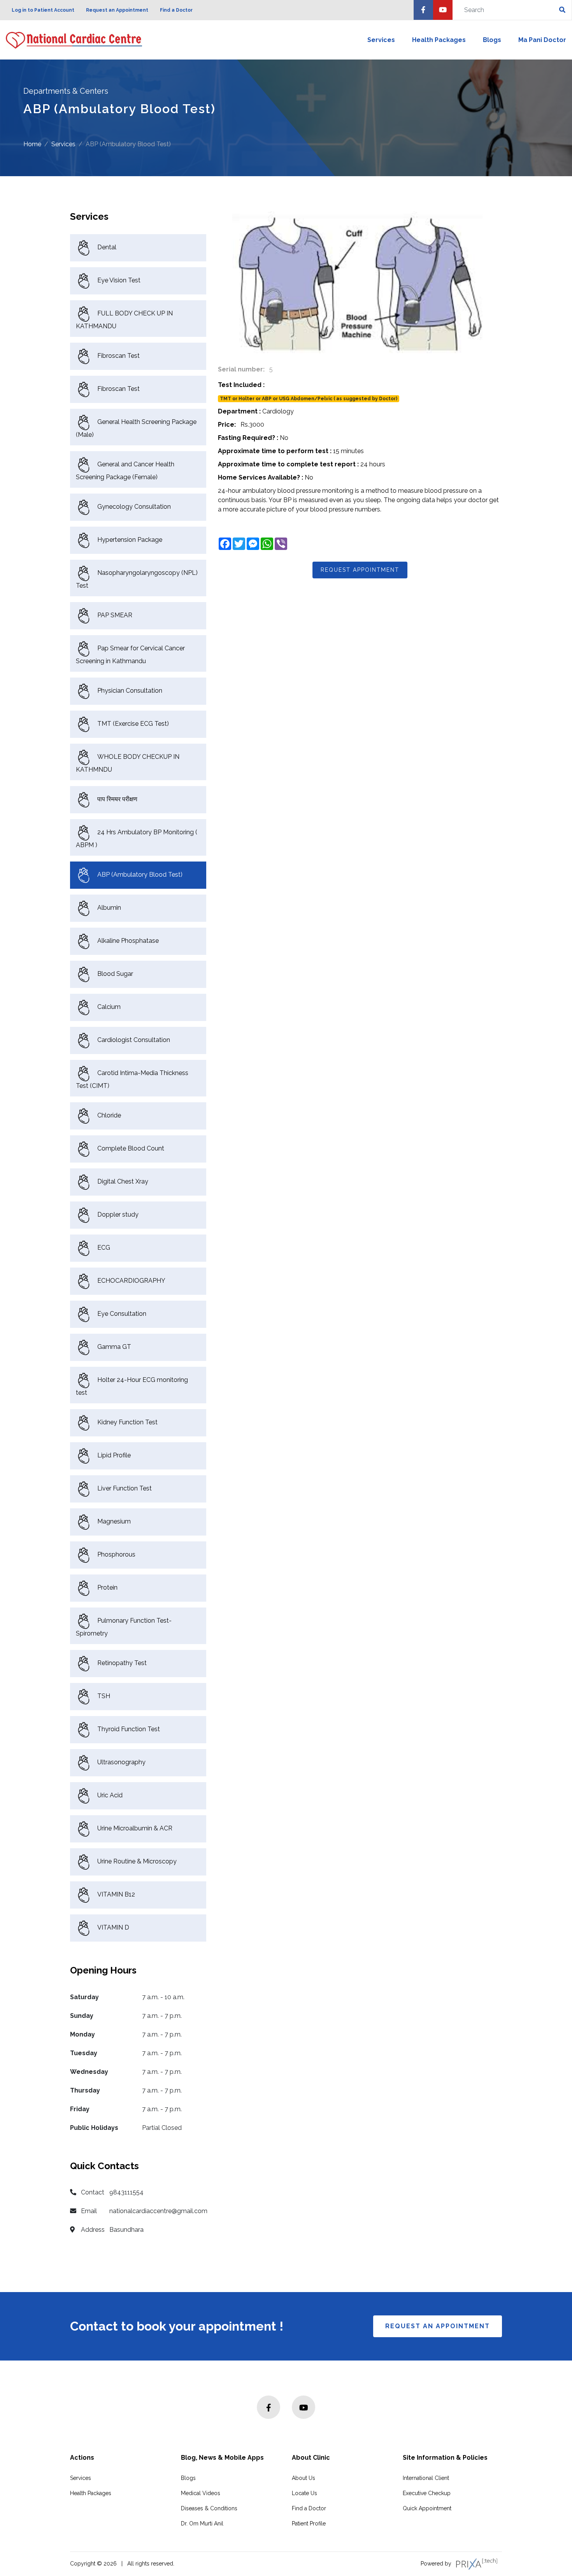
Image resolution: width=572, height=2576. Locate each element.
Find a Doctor (176, 10)
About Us (304, 2478)
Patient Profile (309, 2523)
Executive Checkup (427, 2493)
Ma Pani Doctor (542, 40)
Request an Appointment (117, 10)
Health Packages (439, 40)
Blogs (492, 40)
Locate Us (304, 2493)
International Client (426, 2478)
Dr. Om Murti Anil (202, 2523)
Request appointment (360, 570)
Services (381, 40)
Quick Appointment (427, 2508)
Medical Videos (201, 2493)
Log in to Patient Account (43, 10)
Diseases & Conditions (209, 2508)
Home (32, 144)
